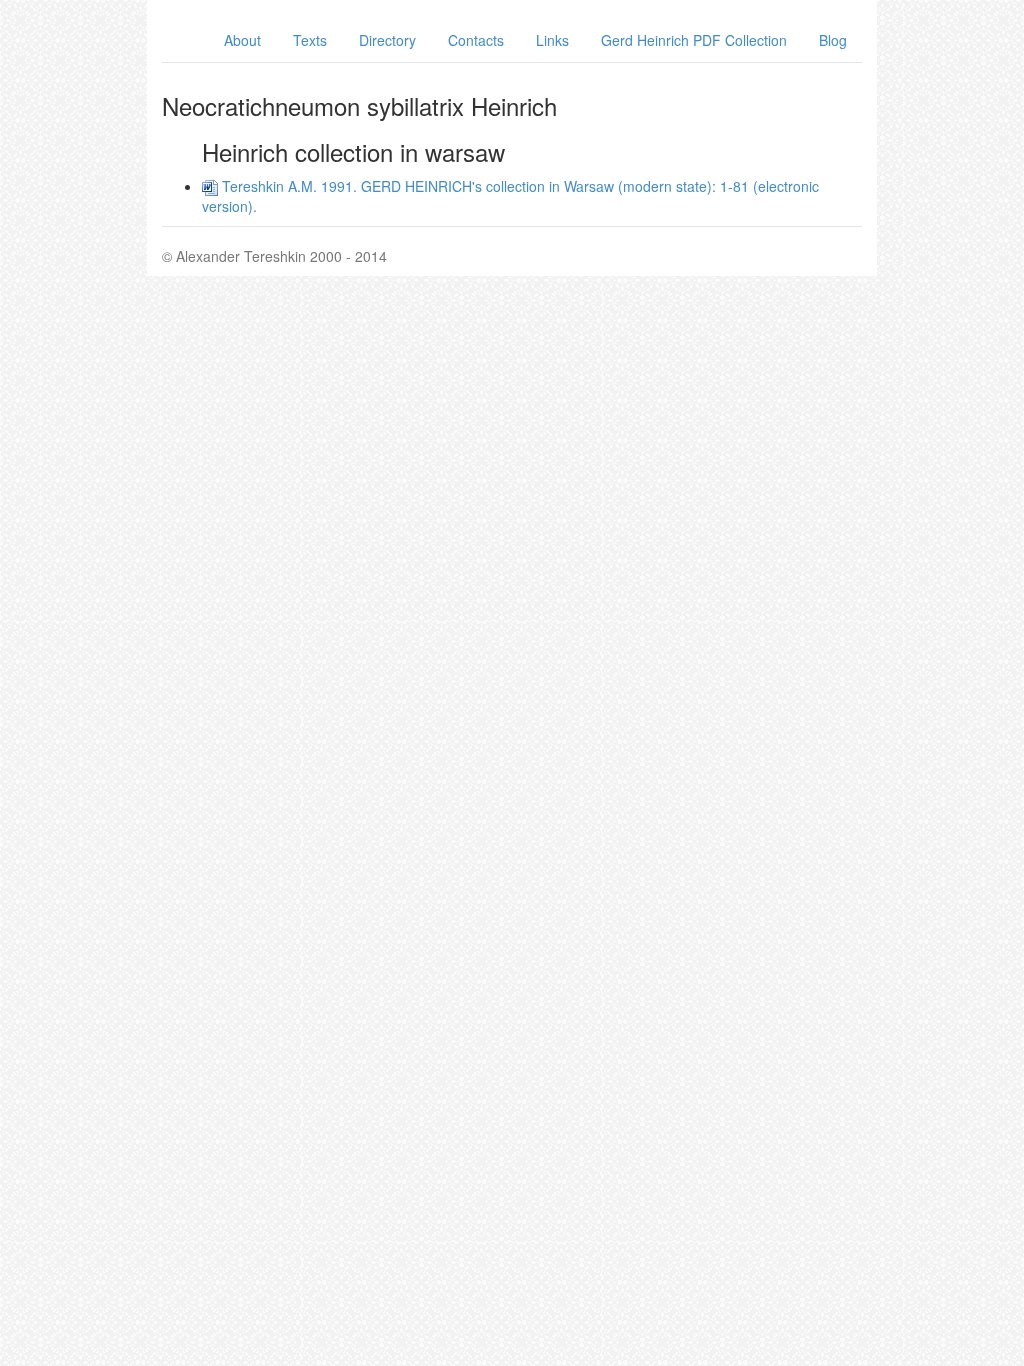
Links (552, 40)
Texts (310, 40)
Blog (833, 40)
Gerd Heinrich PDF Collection (694, 40)
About (242, 40)
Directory (387, 40)
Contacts (476, 40)
